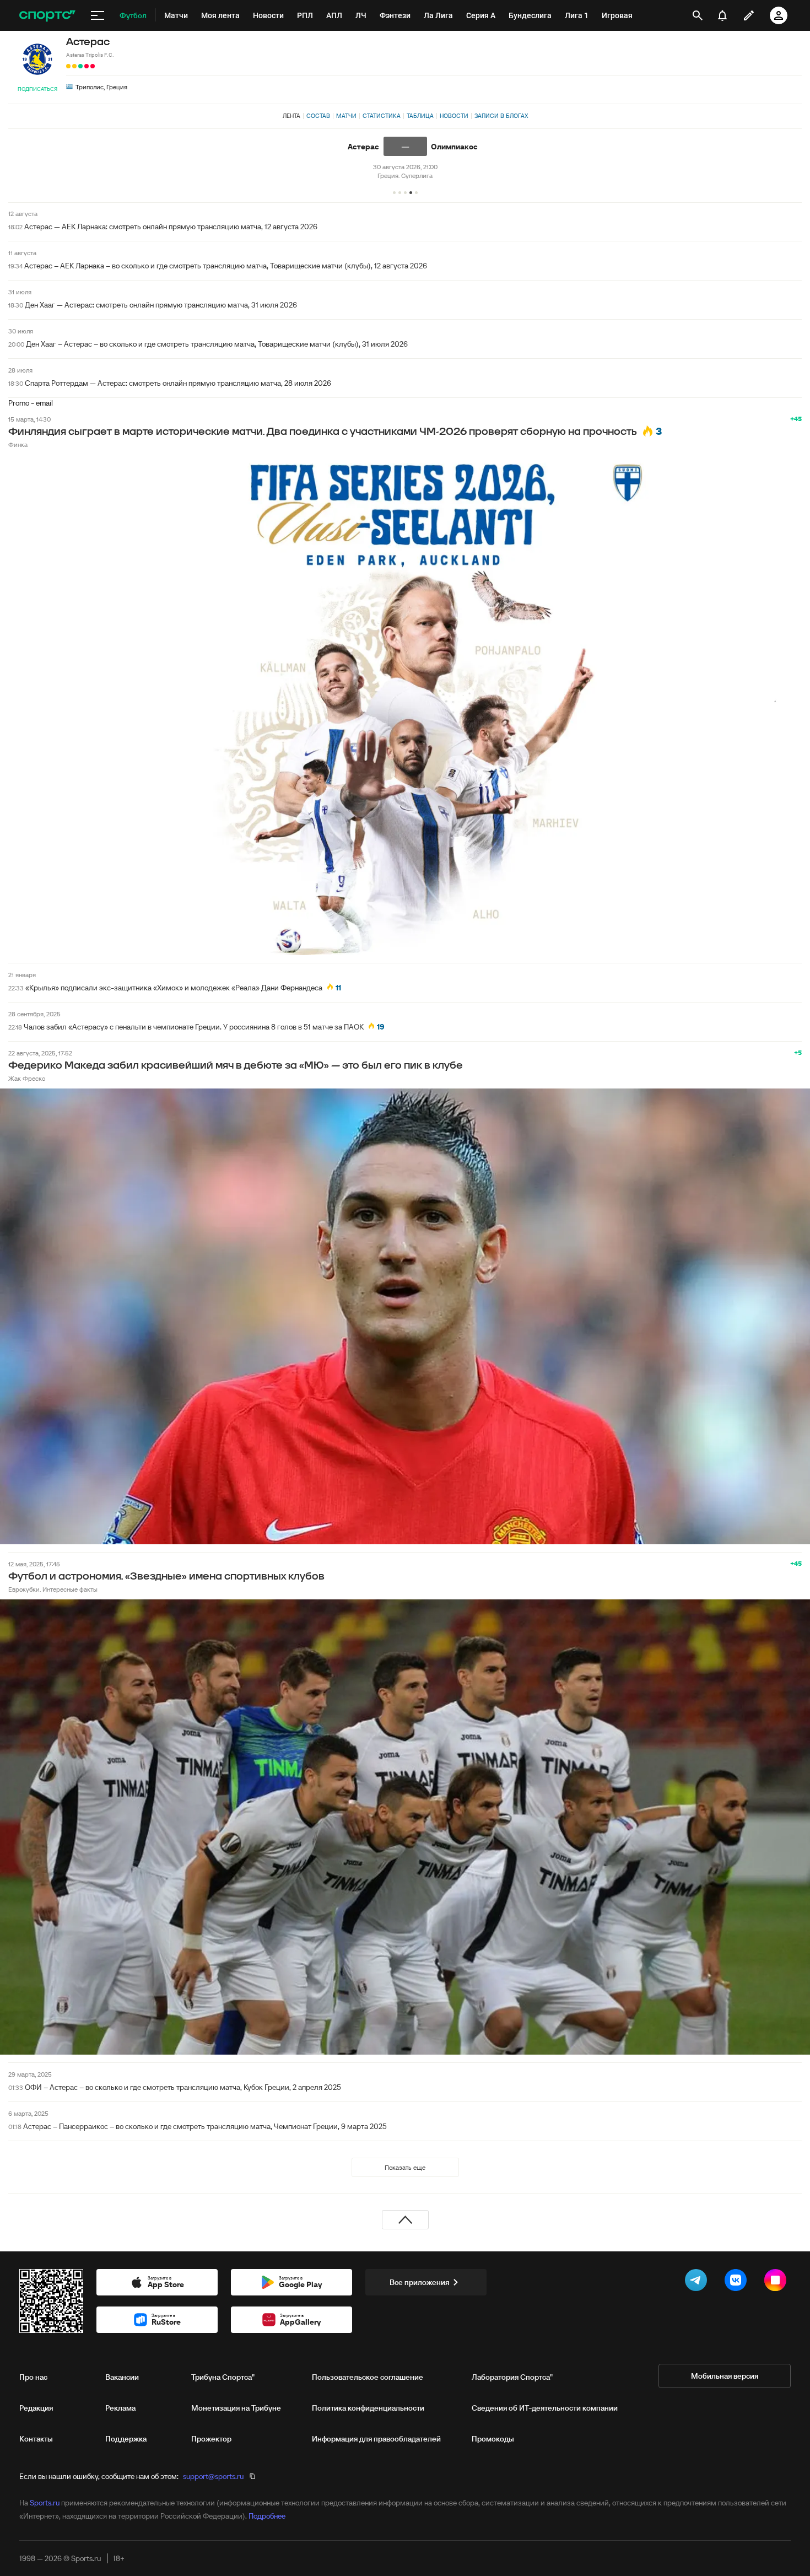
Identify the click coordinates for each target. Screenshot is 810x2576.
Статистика (382, 116)
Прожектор (211, 2439)
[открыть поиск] (698, 15)
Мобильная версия (725, 2376)
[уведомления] (722, 15)
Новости (454, 116)
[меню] (98, 15)
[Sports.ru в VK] (738, 2282)
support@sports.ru (213, 2476)
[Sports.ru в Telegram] (698, 2282)
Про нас (33, 2377)
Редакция (36, 2408)
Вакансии (122, 2377)
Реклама (120, 2408)
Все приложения (419, 2282)
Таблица (420, 116)
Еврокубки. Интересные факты (53, 1589)
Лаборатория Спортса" (512, 2377)
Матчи (346, 116)
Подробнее (267, 2516)
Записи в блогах (501, 116)
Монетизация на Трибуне (236, 2408)
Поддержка (126, 2439)
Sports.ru (45, 2503)
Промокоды (493, 2439)
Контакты (36, 2439)
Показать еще (405, 2167)
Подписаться (37, 89)
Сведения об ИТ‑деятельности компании (545, 2408)
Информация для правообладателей (376, 2439)
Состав (318, 116)
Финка (18, 444)
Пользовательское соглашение (368, 2377)
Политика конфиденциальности (368, 2408)
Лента (291, 116)
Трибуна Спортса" (223, 2377)
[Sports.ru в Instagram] (777, 2282)
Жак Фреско (27, 1078)
